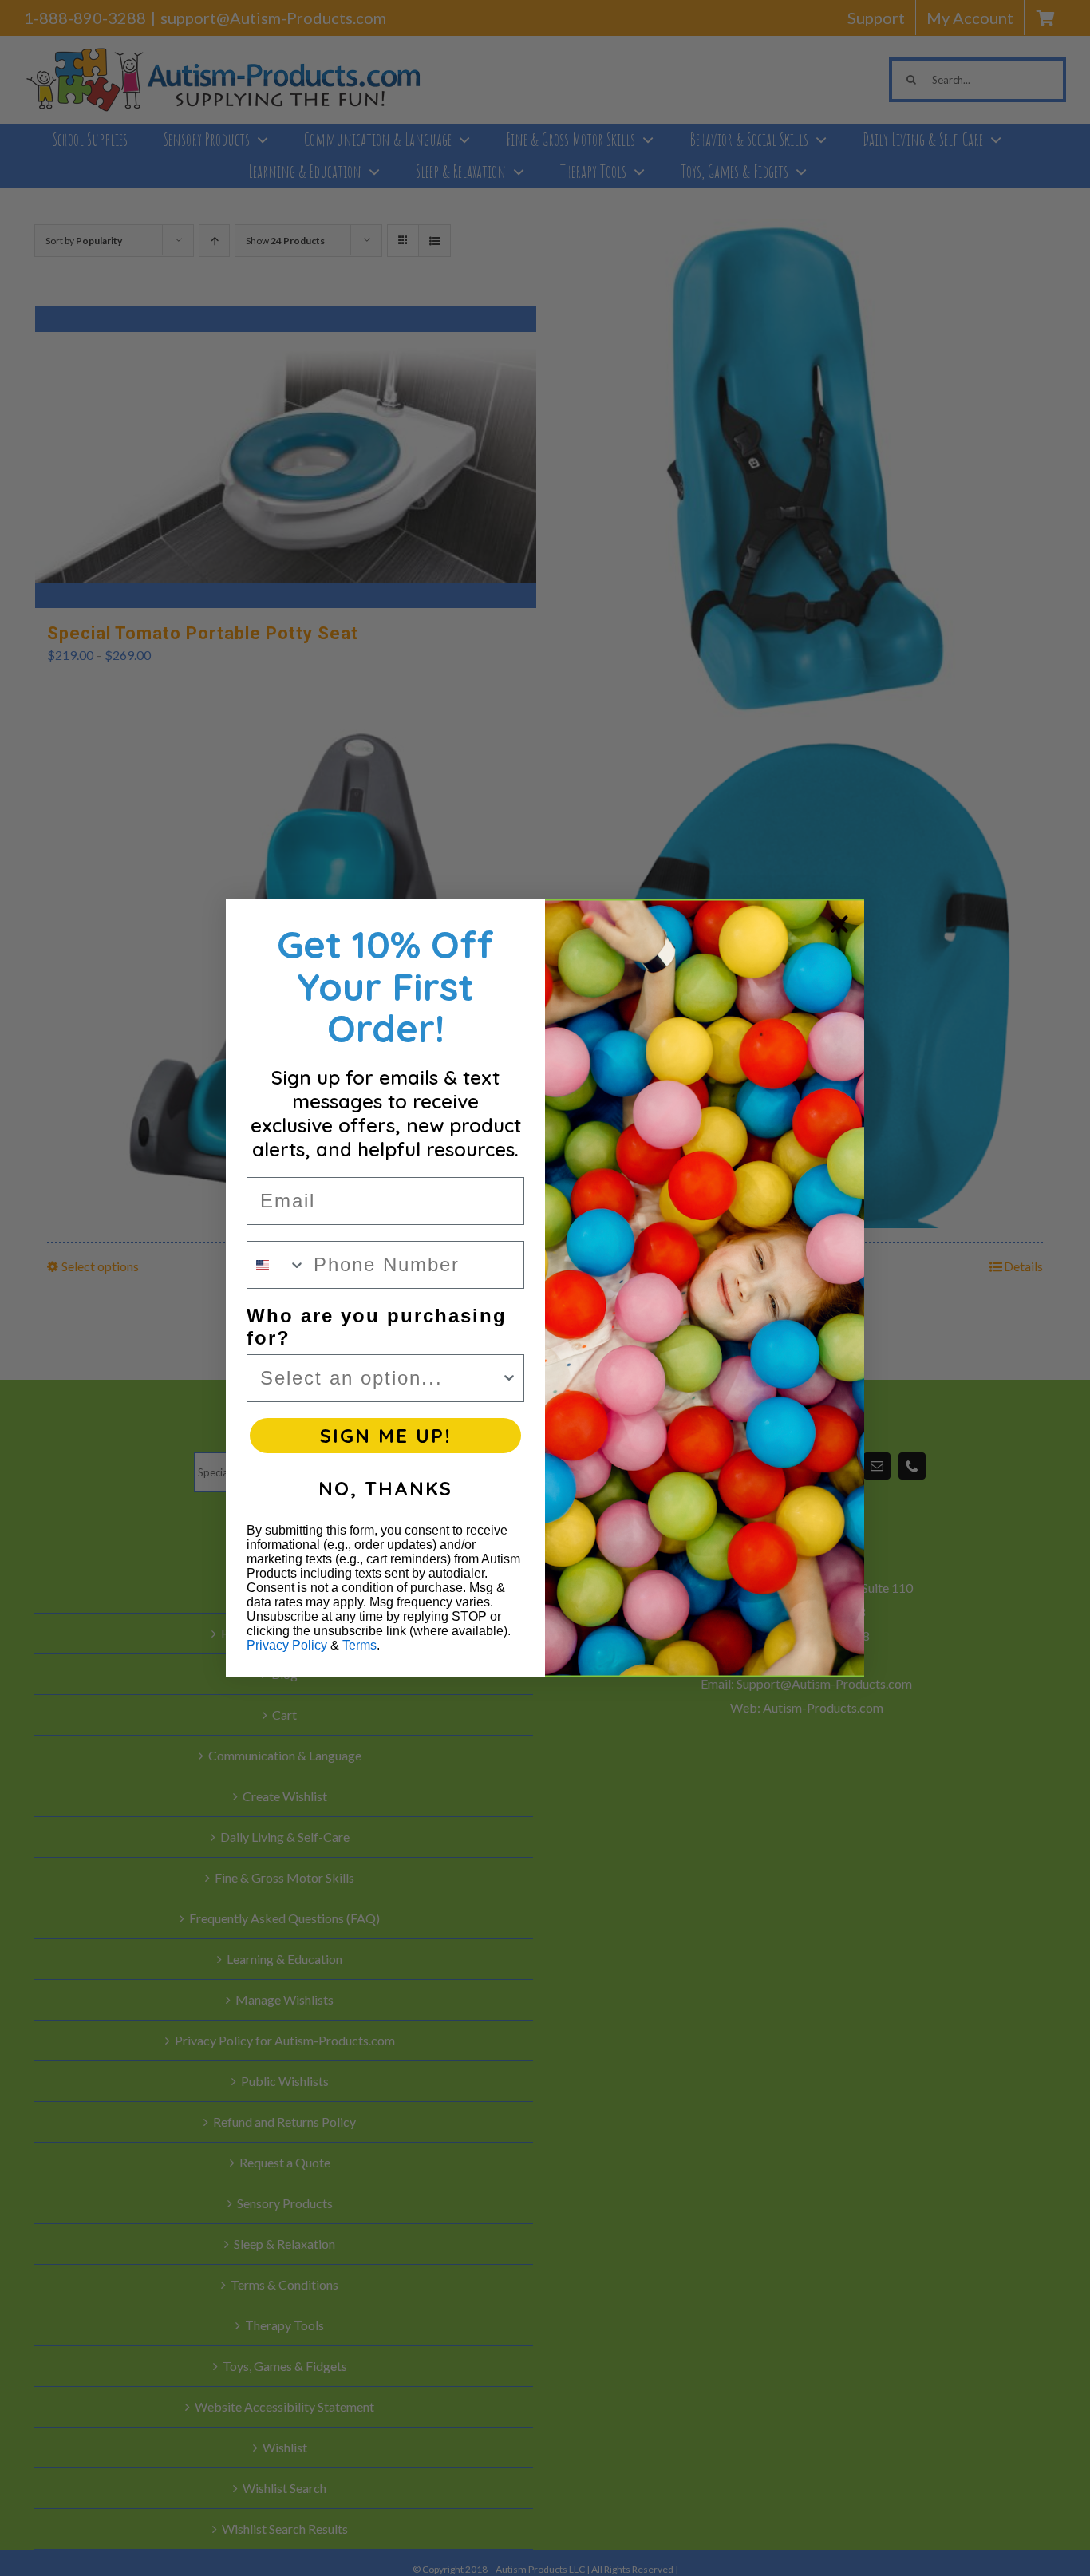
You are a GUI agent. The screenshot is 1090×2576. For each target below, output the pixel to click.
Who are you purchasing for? (377, 1327)
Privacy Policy (287, 1645)
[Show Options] (509, 1378)
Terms (359, 1645)
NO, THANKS (385, 1488)
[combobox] (276, 1265)
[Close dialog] (839, 924)
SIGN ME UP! (385, 1436)
